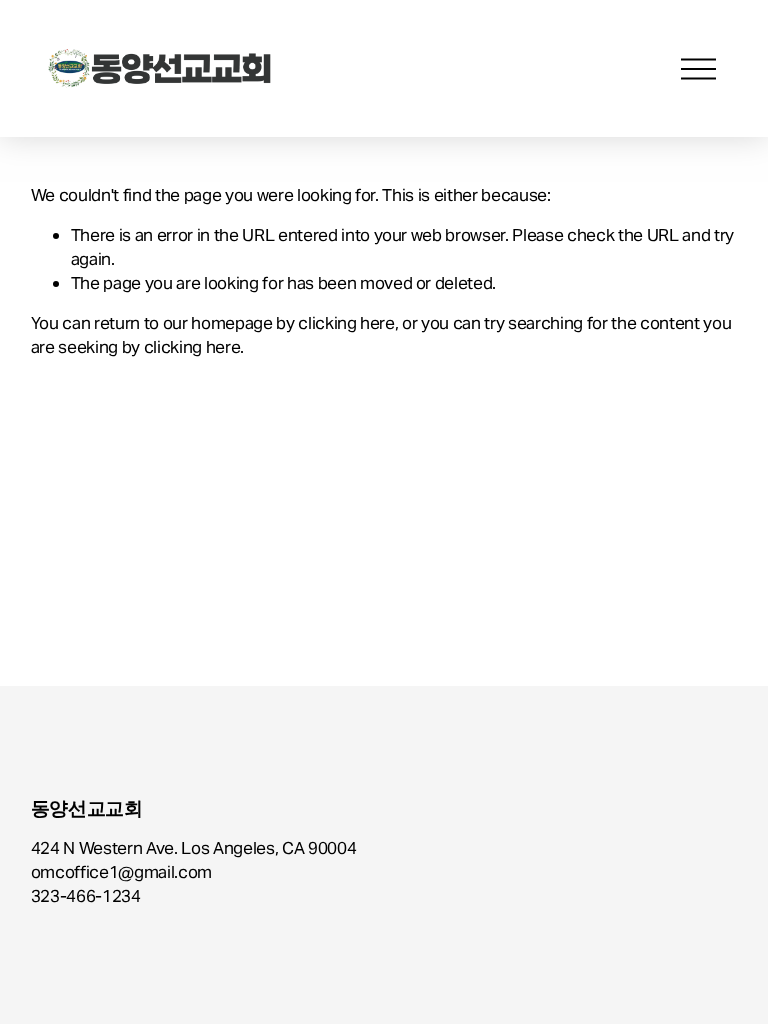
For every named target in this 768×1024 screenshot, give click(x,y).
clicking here (346, 323)
